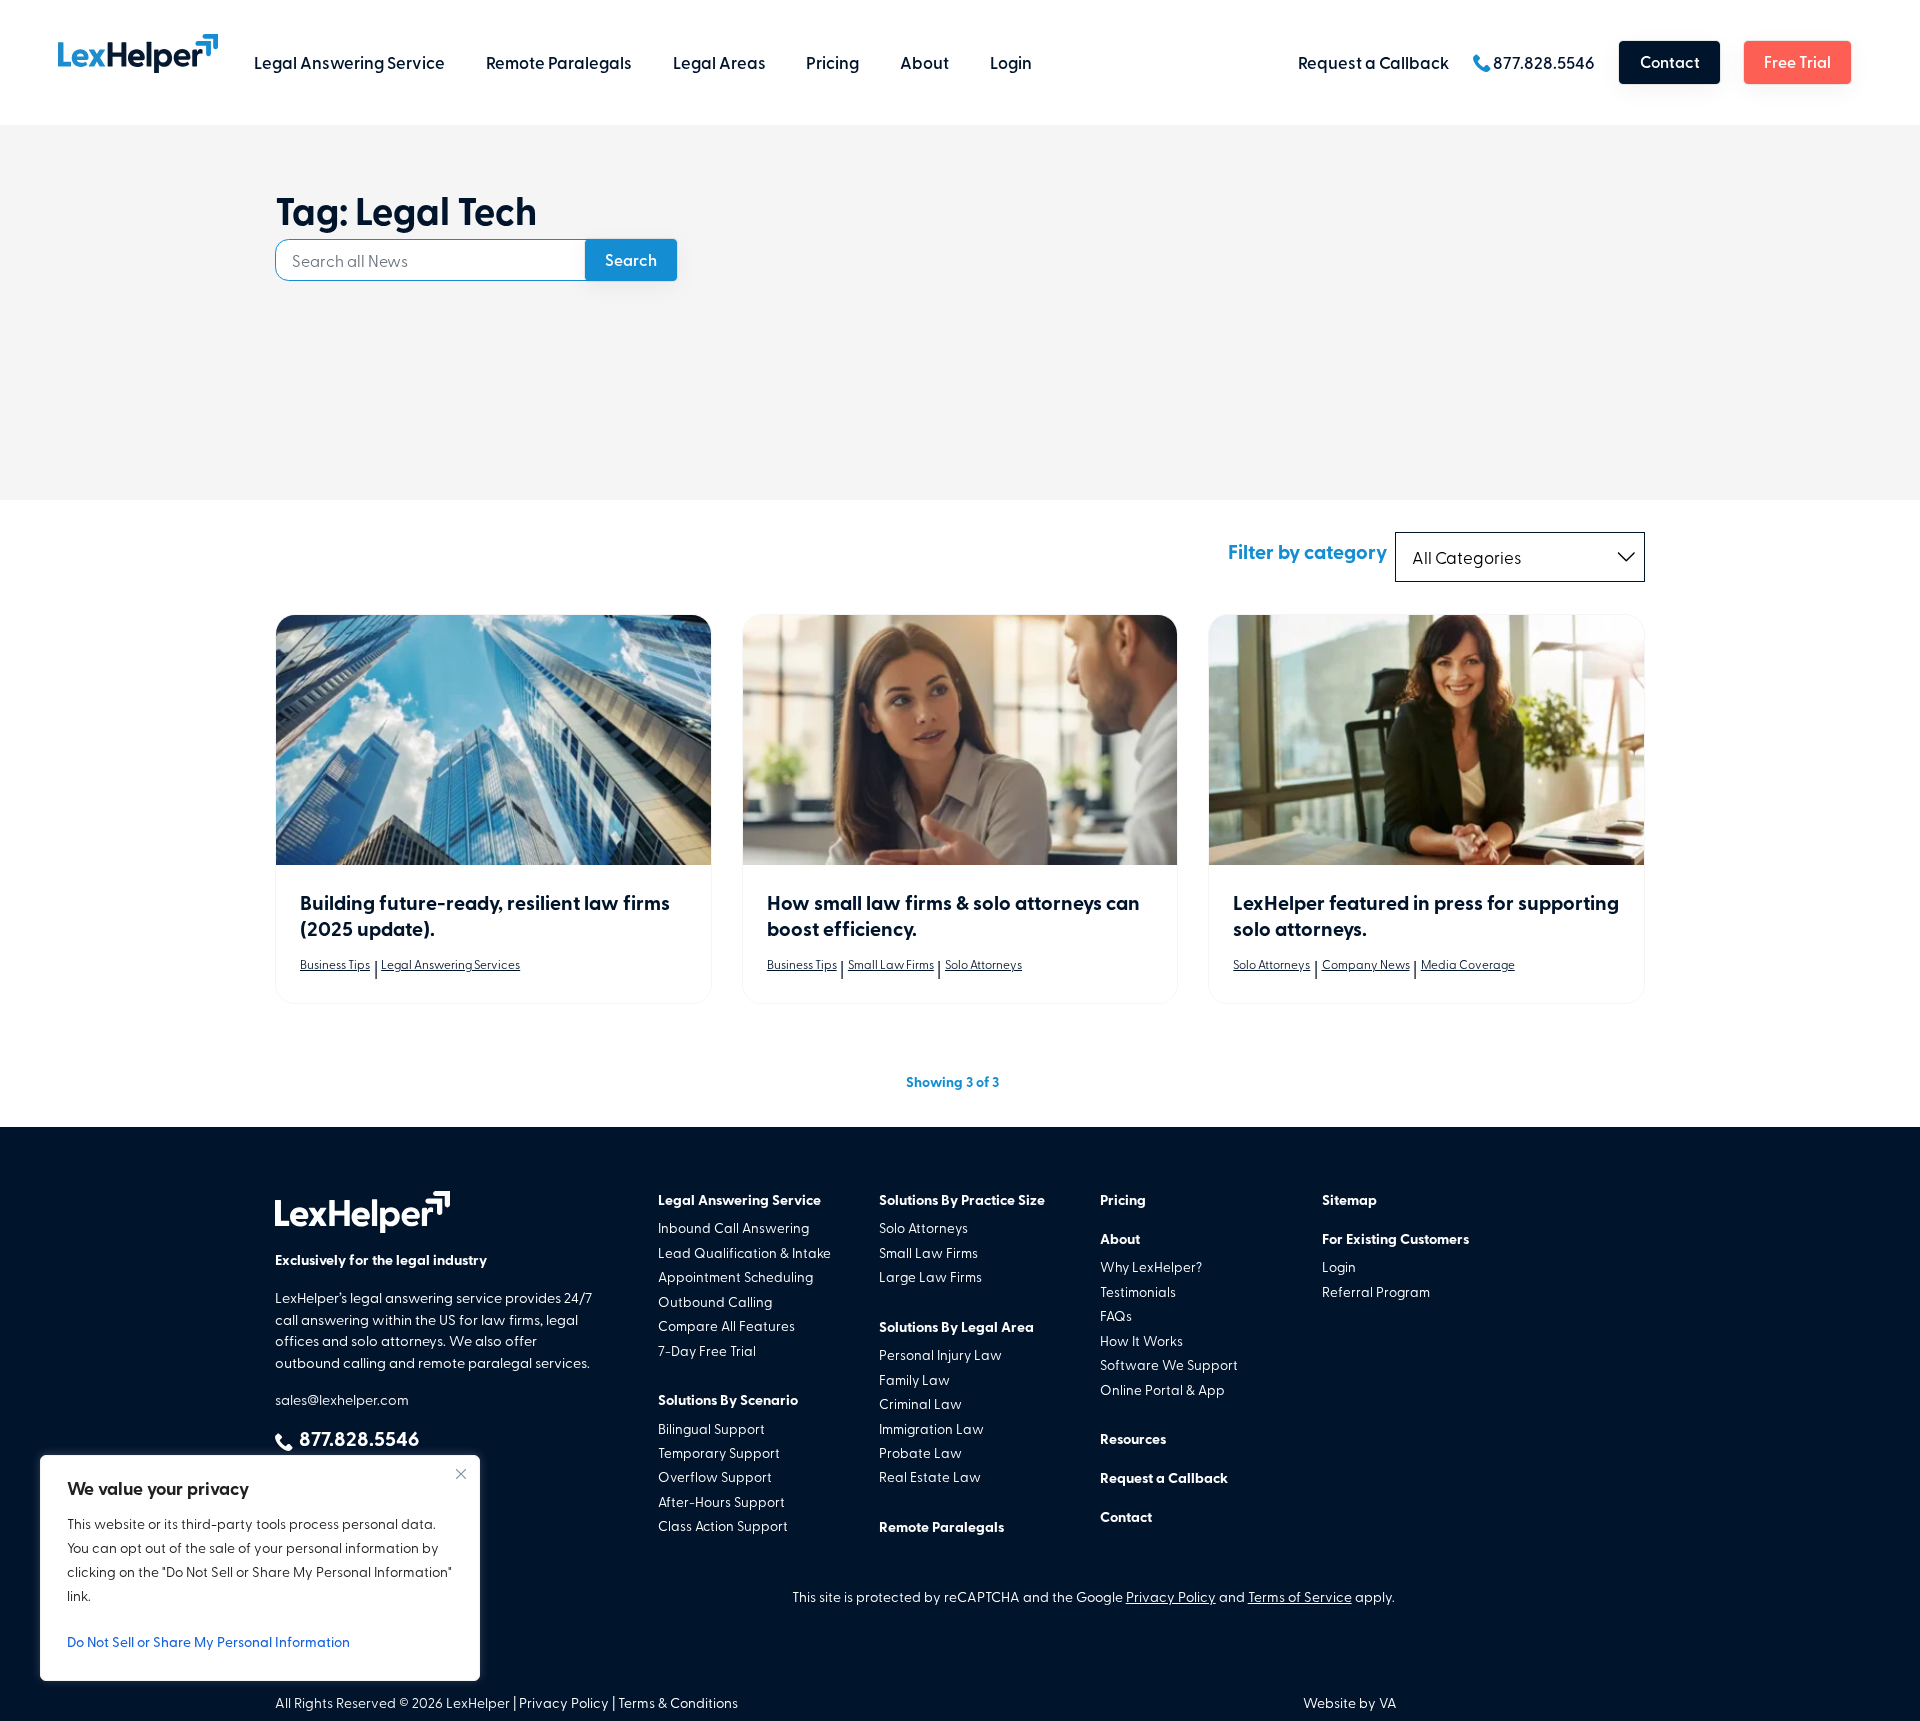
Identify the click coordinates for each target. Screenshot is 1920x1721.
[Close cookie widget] (461, 1474)
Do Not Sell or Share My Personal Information (208, 1641)
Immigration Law (931, 1428)
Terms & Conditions (678, 1702)
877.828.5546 (1544, 62)
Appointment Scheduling (735, 1276)
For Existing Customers (1395, 1238)
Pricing (832, 62)
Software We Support (1169, 1364)
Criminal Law (920, 1403)
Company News (1366, 964)
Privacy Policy (1171, 1596)
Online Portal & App (1162, 1389)
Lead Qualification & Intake (744, 1252)
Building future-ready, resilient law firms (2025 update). (485, 915)
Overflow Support (715, 1476)
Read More (493, 740)
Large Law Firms (930, 1276)
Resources (1133, 1438)
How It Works (1141, 1340)
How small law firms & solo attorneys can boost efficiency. (953, 915)
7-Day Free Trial (707, 1350)
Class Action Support (723, 1525)
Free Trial (1797, 61)
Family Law (914, 1379)
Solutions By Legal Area (956, 1326)
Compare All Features (726, 1325)
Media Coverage (1468, 964)
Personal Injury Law (940, 1354)
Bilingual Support (711, 1428)
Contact (1670, 61)
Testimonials (1138, 1291)
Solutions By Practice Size (962, 1199)
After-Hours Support (721, 1501)
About (924, 62)
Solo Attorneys (983, 964)
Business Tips (335, 964)
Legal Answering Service (349, 62)
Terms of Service (1300, 1596)
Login (1011, 62)
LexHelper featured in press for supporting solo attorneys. (1426, 915)
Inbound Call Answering (733, 1227)
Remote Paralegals (559, 62)
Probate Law (920, 1452)
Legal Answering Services (450, 964)
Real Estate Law (930, 1476)
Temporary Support (719, 1452)
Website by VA (1350, 1702)
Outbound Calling (715, 1301)
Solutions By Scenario (728, 1399)
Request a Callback (1373, 62)
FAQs (1116, 1315)
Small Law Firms (891, 964)
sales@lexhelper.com (342, 1399)
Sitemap (1349, 1199)
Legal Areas (719, 62)
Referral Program (1376, 1291)
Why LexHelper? (1151, 1266)
